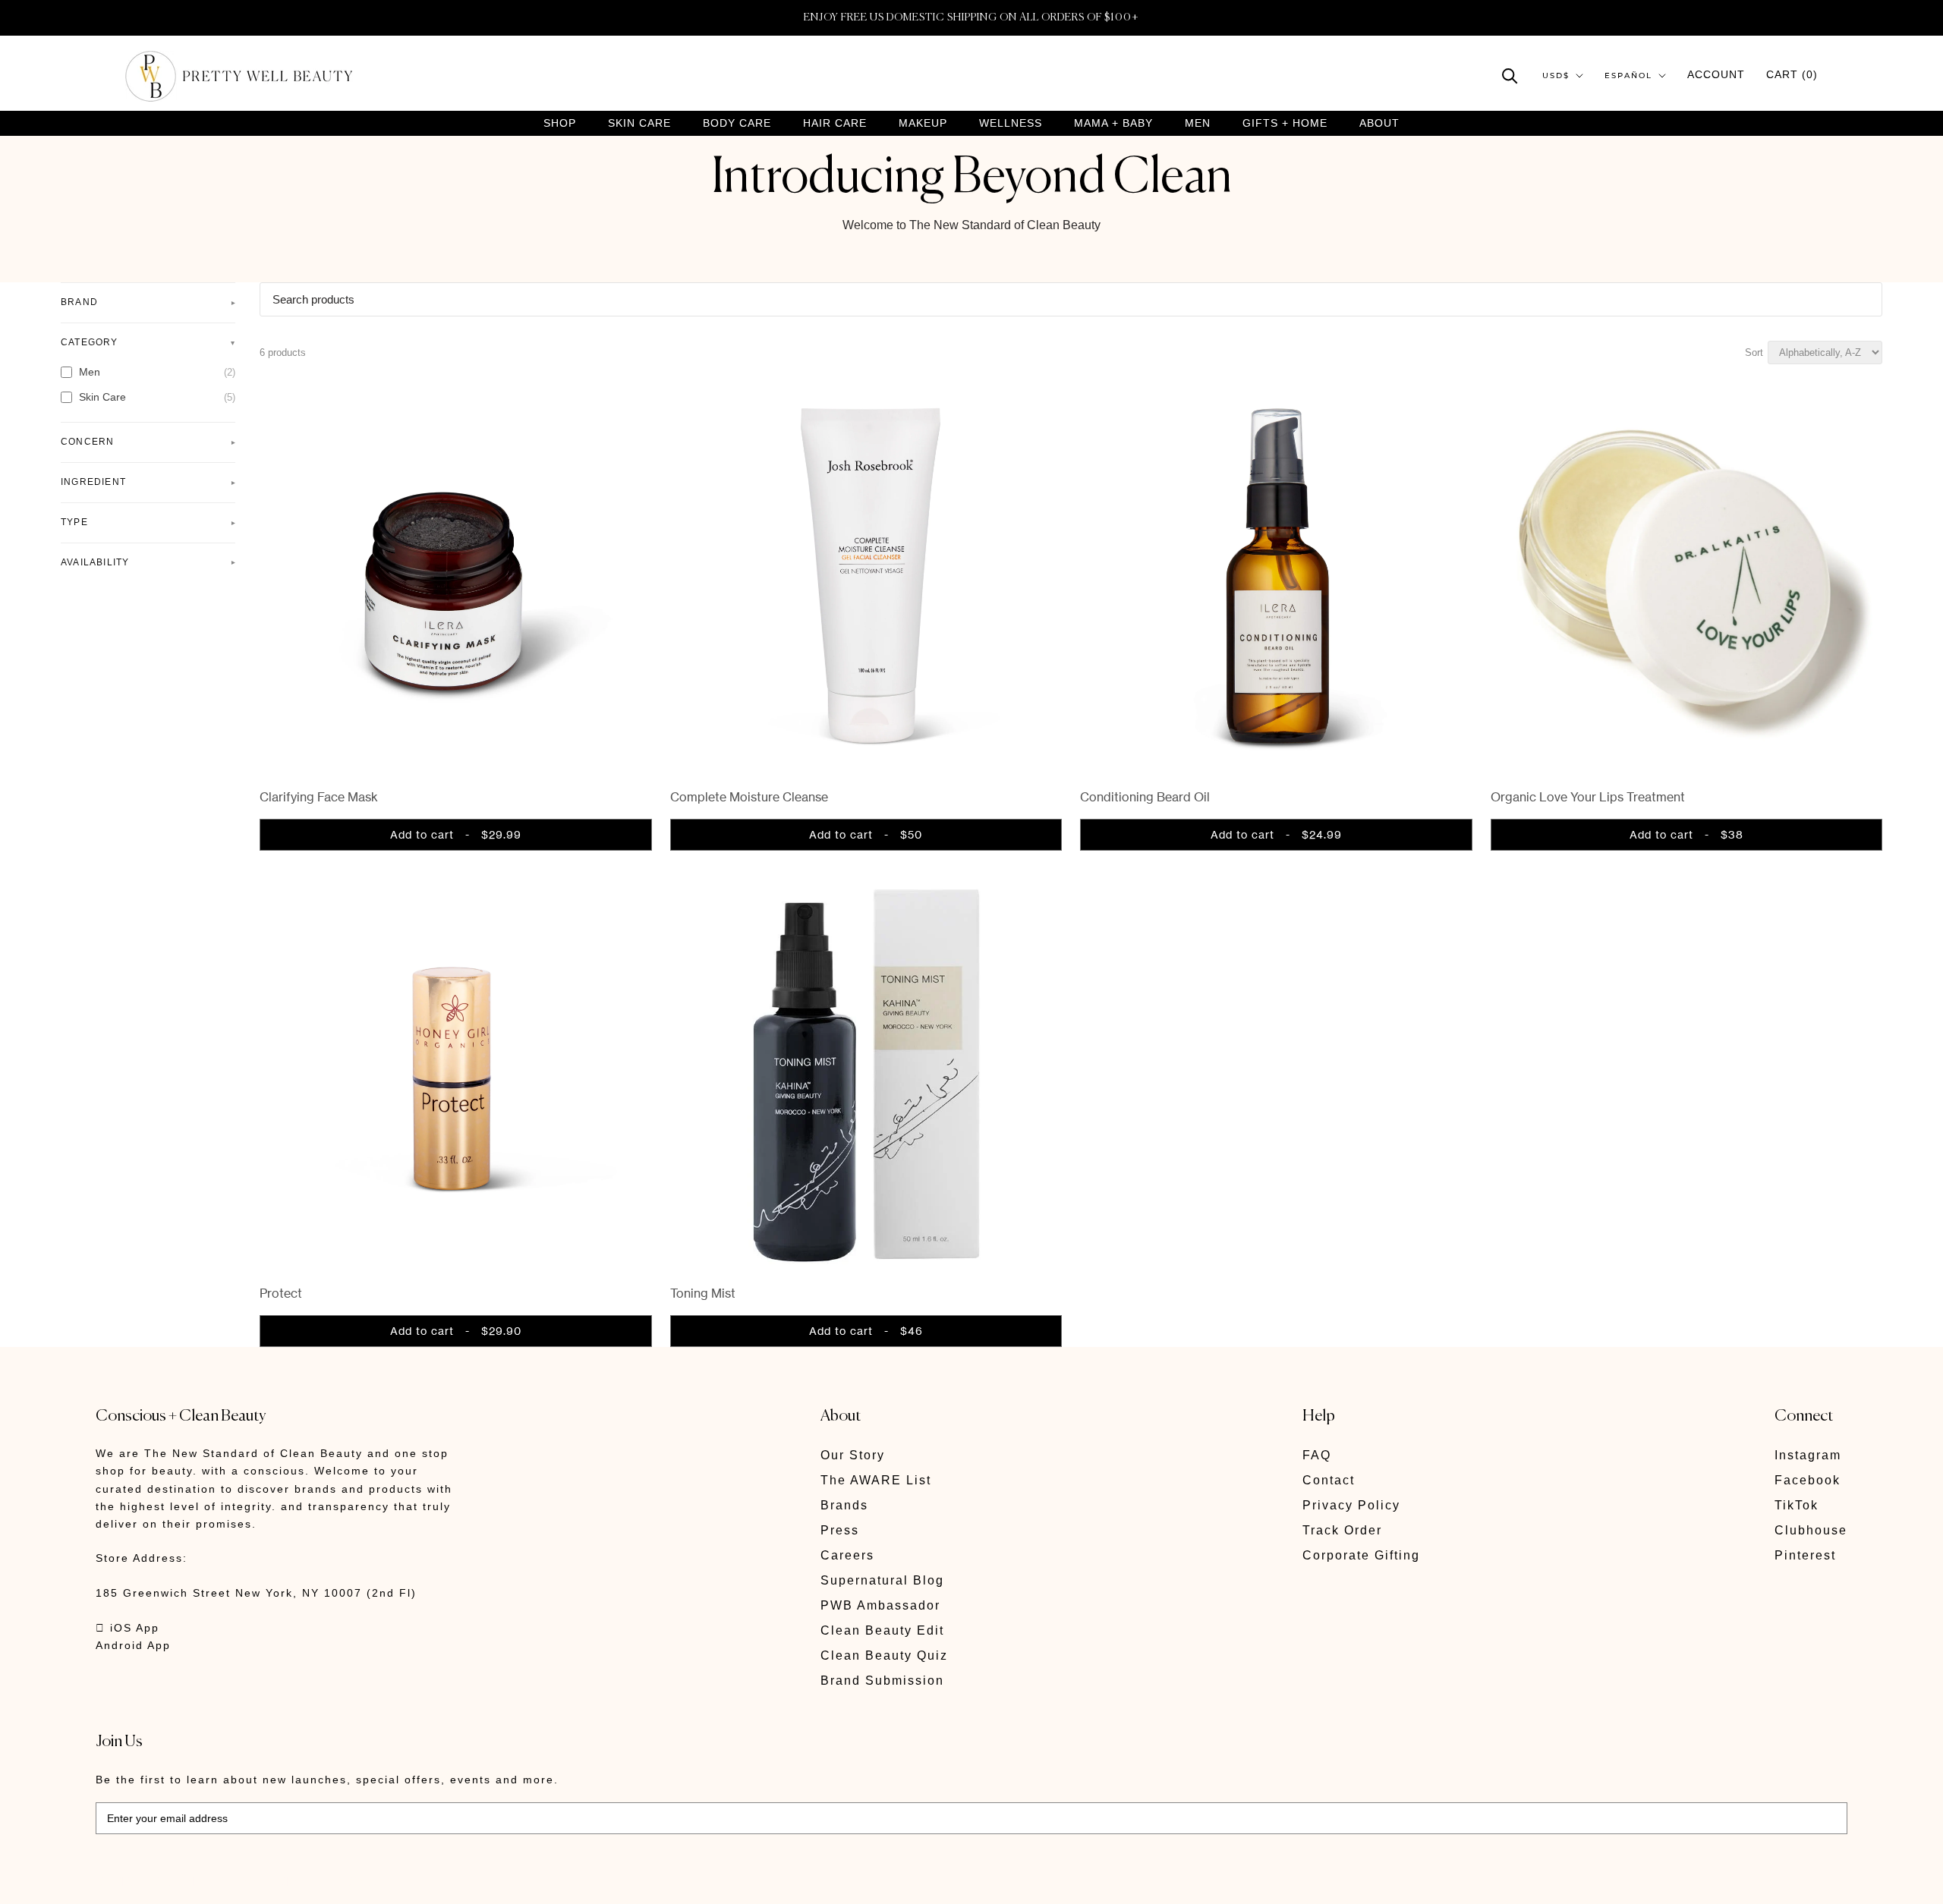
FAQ (1317, 1455)
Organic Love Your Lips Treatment (1588, 797)
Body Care (737, 123)
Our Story (853, 1455)
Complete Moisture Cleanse (749, 797)
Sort (1754, 352)
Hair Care (835, 123)
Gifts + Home (1285, 123)
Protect (281, 1293)
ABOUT (1379, 123)
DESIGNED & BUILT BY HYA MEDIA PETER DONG (238, 1882)
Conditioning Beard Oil (1145, 797)
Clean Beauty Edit (882, 1630)
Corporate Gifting (1361, 1555)
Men (1198, 123)
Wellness (1011, 123)
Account (1716, 74)
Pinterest (1805, 1555)
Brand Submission (882, 1681)
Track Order (1342, 1530)
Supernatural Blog (882, 1580)
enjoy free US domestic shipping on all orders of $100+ (971, 17)
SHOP (560, 123)
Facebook (1808, 1480)
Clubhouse (1811, 1530)
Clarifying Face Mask (319, 797)
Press (840, 1530)
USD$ (1556, 76)
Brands (844, 1505)
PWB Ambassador (880, 1605)
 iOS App (128, 1628)
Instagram (1808, 1455)
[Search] (1510, 75)
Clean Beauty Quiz (884, 1655)
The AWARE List (876, 1480)
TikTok (1797, 1505)
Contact (1329, 1480)
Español (1628, 76)
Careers (847, 1555)
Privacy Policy (1351, 1505)
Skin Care (639, 123)
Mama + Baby (1113, 123)
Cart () (1792, 74)
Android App (133, 1645)
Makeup (923, 123)
